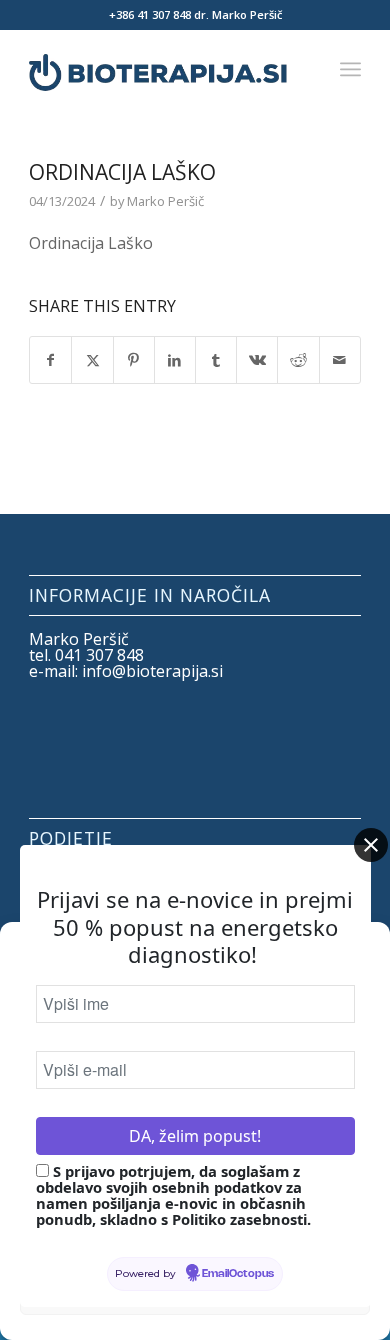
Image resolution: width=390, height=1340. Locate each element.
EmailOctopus (238, 1274)
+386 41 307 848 (150, 14)
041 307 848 (99, 655)
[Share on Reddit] (298, 360)
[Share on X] (92, 360)
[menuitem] (350, 69)
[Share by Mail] (340, 360)
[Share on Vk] (257, 360)
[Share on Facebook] (50, 360)
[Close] (371, 845)
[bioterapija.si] (161, 69)
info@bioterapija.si (152, 671)
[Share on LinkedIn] (175, 360)
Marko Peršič (165, 201)
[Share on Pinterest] (134, 360)
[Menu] (350, 69)
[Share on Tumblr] (216, 360)
